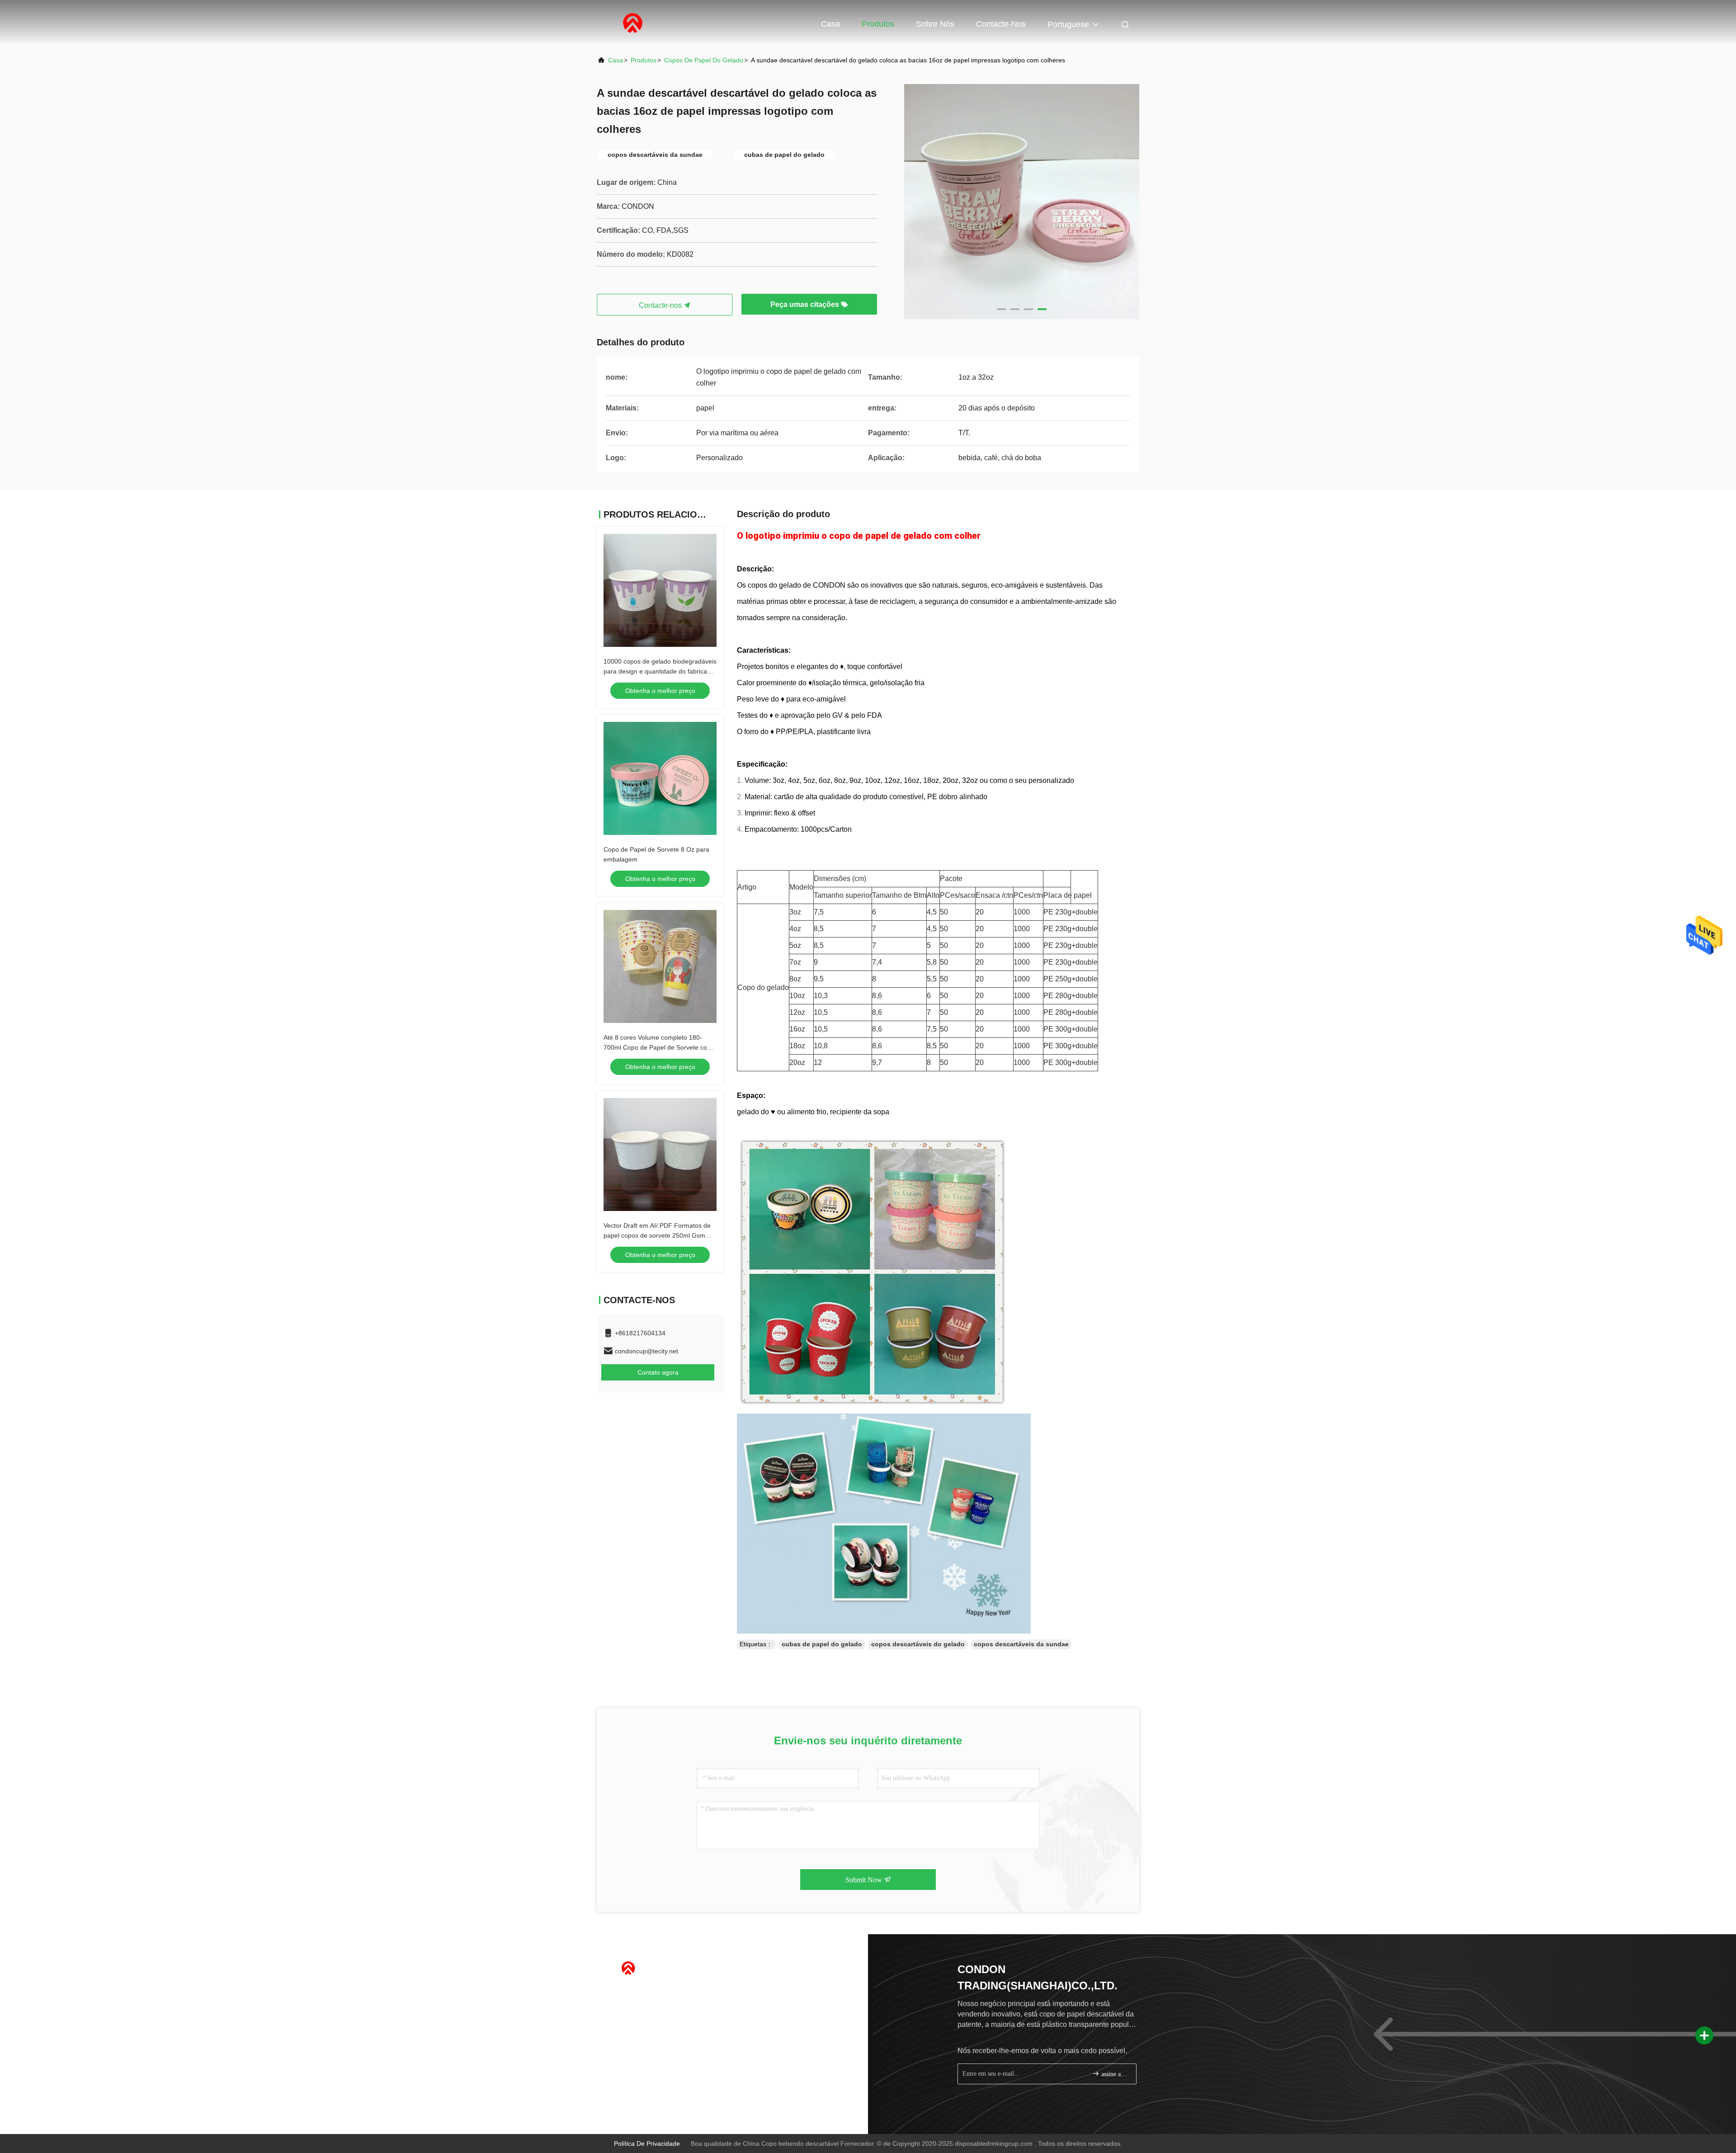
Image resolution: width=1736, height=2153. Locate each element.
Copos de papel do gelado (704, 60)
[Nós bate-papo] (632, 2098)
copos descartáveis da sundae (1021, 1644)
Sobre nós (935, 24)
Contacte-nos (1001, 24)
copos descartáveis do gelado (918, 1644)
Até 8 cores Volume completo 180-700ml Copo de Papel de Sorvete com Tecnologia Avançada (658, 1047)
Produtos (878, 24)
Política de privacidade (647, 2144)
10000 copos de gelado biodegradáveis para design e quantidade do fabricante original (660, 671)
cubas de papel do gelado (822, 1644)
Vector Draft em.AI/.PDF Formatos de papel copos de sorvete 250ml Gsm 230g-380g (657, 1235)
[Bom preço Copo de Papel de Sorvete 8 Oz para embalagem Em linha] (660, 778)
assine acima (1114, 2074)
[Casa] (633, 23)
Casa (830, 24)
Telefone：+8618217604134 (652, 1993)
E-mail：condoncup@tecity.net (655, 2009)
